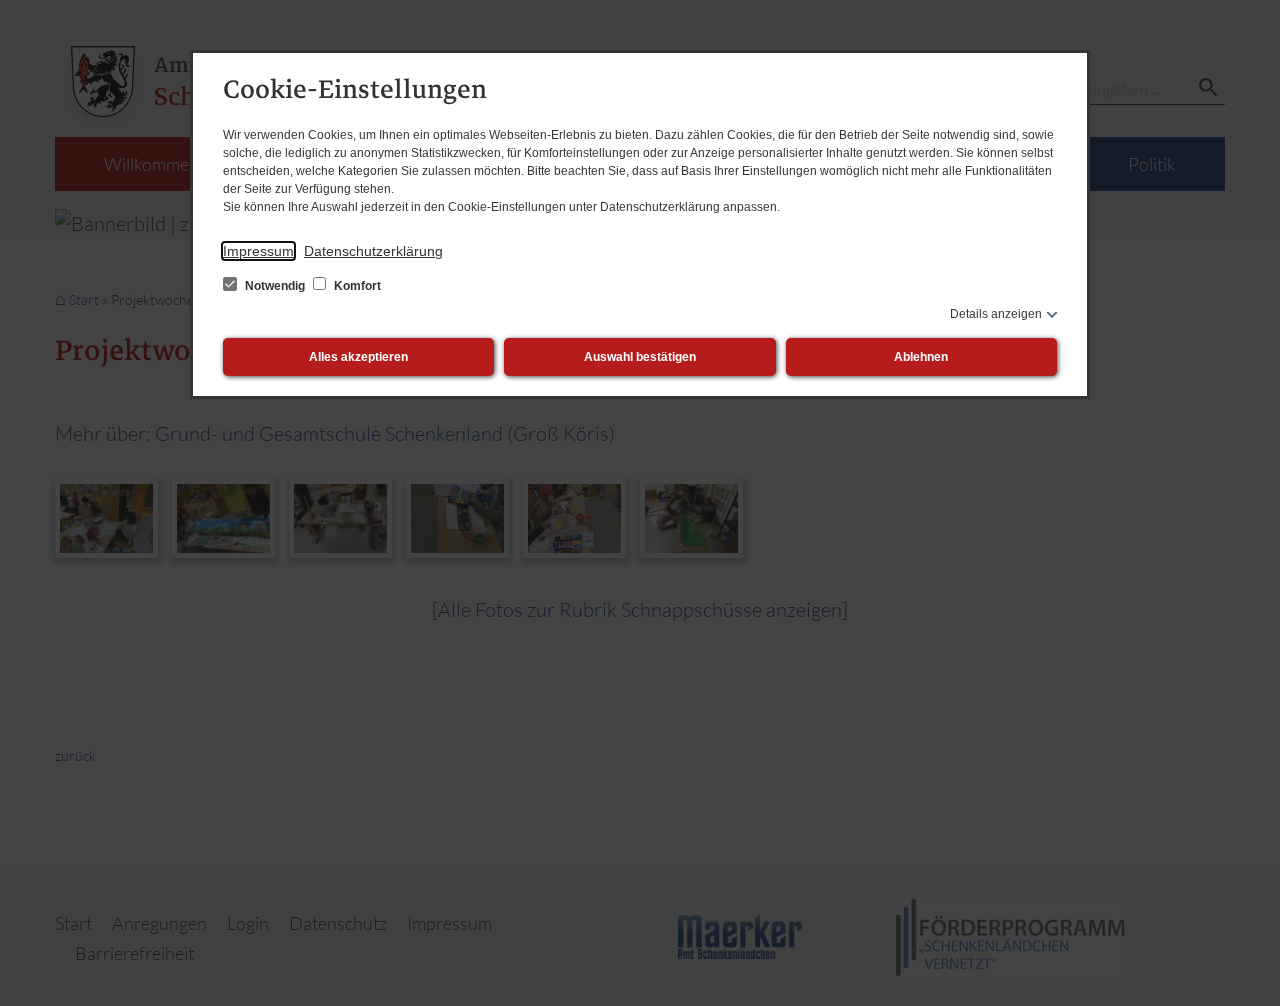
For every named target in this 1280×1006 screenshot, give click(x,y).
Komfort (356, 286)
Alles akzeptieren (358, 357)
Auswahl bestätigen (640, 357)
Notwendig (275, 286)
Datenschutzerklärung (373, 251)
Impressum (258, 251)
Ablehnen (921, 357)
